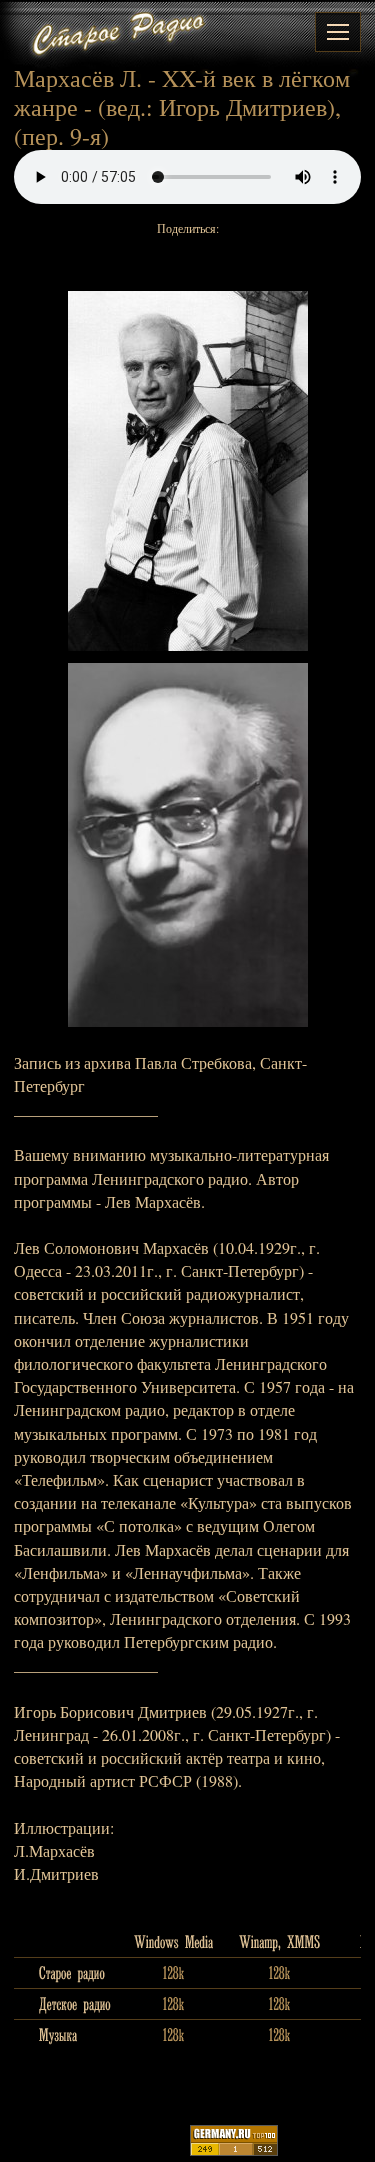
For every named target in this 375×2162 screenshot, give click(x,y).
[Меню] (338, 32)
